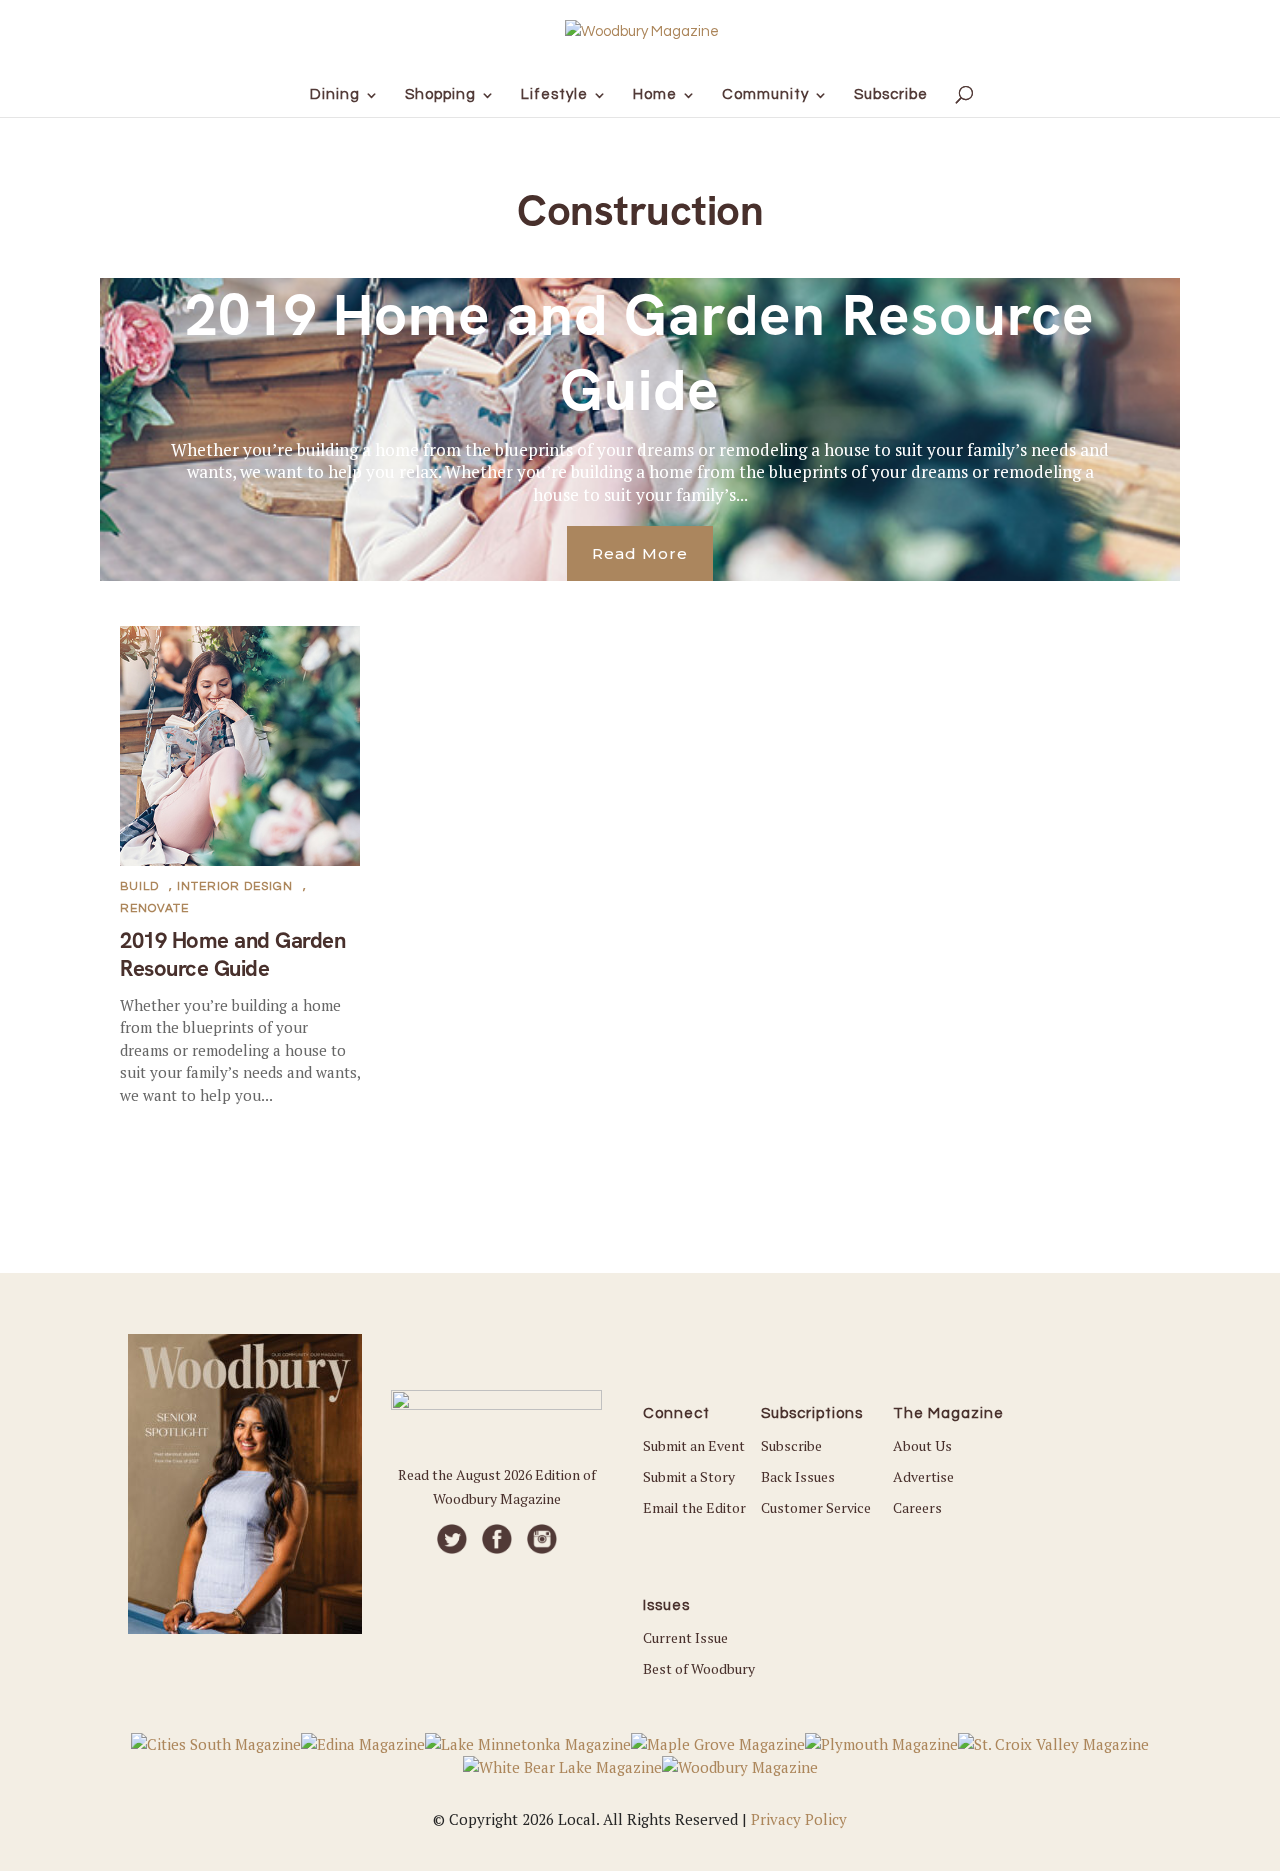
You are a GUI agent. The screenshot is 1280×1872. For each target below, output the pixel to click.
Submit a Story (689, 1476)
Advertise (923, 1476)
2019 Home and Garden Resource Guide (640, 352)
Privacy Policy (799, 1819)
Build (139, 886)
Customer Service (816, 1507)
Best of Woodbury (699, 1668)
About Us (922, 1445)
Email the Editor (694, 1507)
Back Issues (798, 1476)
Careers (917, 1507)
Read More (640, 553)
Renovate (154, 908)
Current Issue (685, 1637)
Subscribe (791, 1445)
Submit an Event (694, 1445)
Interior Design (235, 886)
